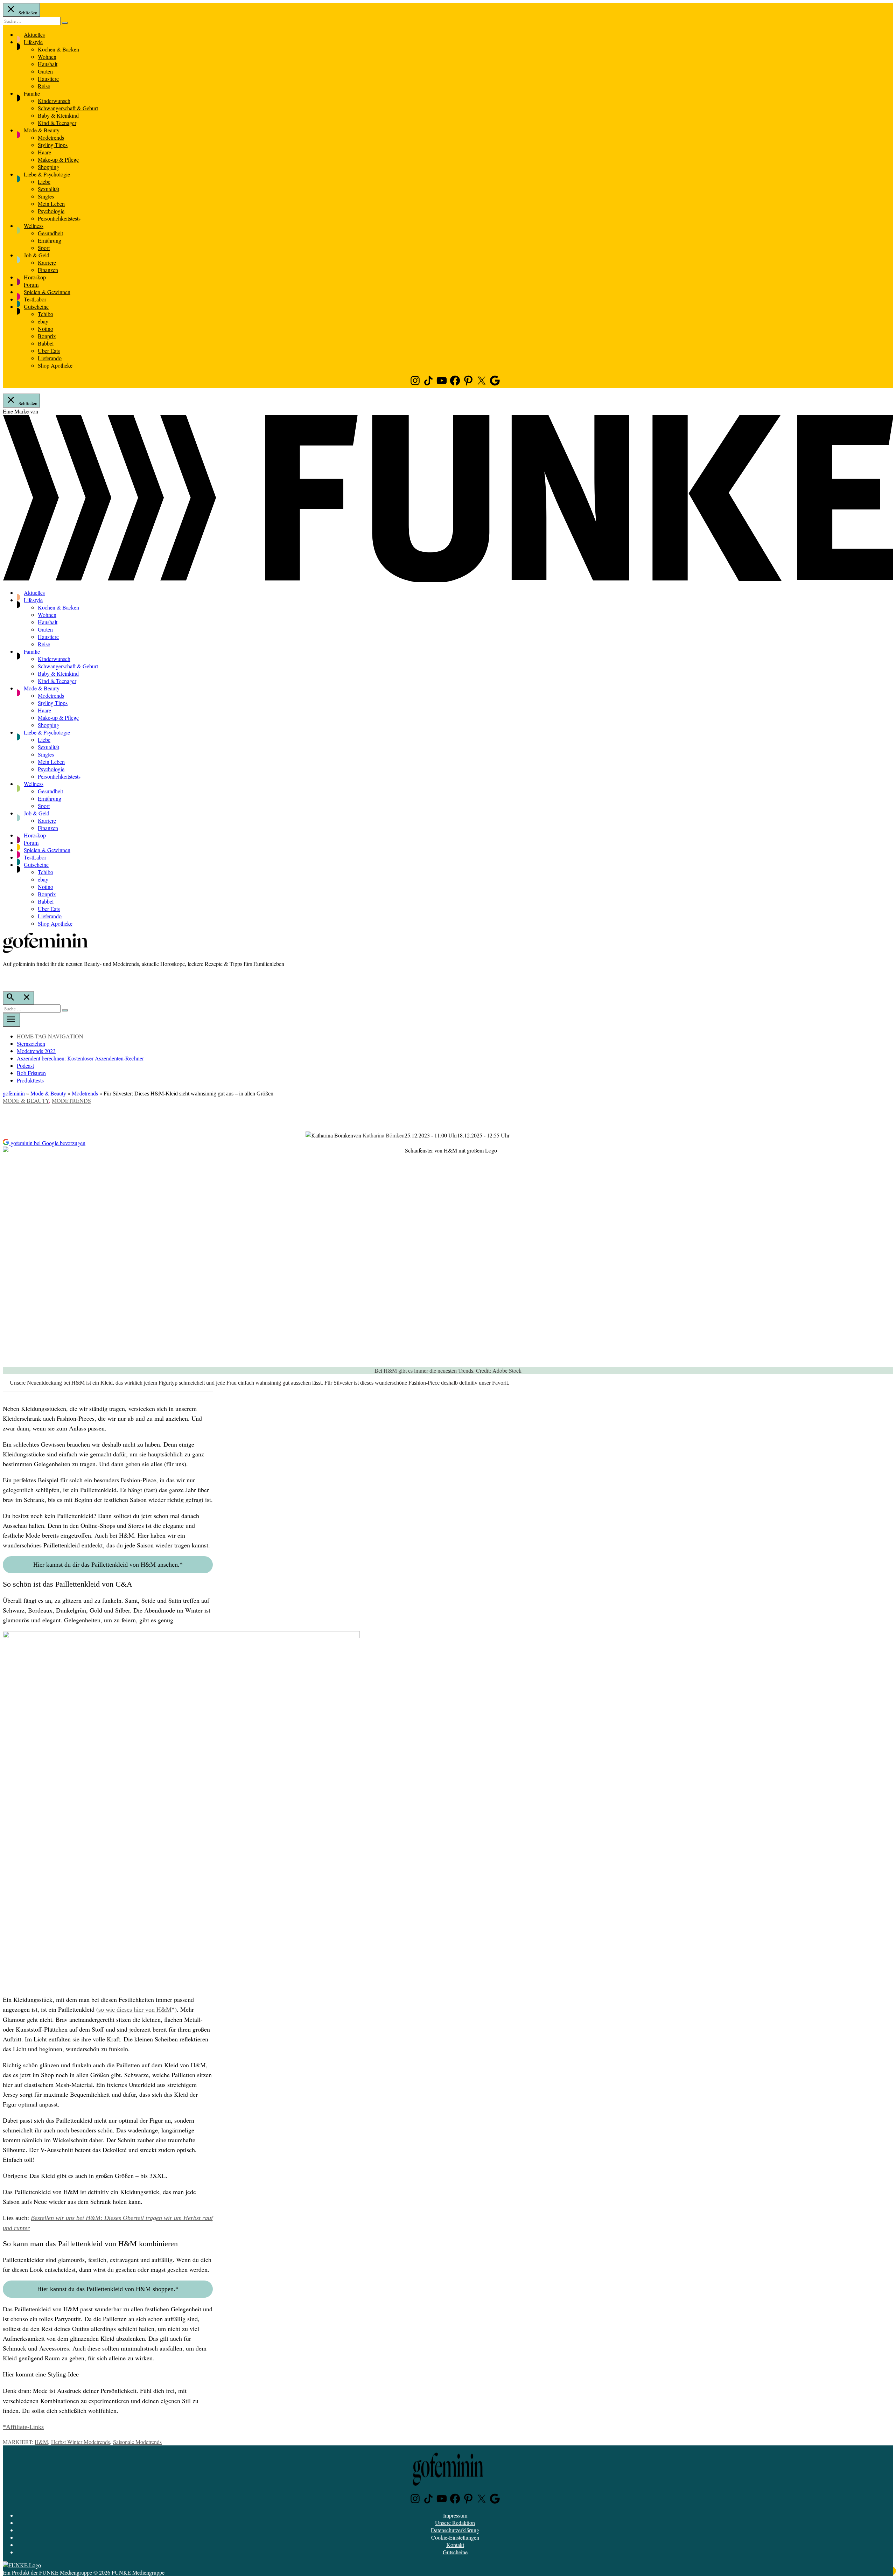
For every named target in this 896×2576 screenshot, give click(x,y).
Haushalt (48, 64)
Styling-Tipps (53, 145)
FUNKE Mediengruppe (66, 2572)
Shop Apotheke (55, 365)
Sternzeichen (31, 1043)
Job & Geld (37, 255)
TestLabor (35, 299)
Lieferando (50, 358)
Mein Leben (51, 204)
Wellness (34, 226)
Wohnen (47, 57)
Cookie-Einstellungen (455, 2537)
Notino (45, 329)
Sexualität (48, 189)
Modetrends (51, 137)
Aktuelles (34, 34)
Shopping (48, 167)
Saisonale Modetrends (137, 2442)
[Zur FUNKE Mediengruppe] (448, 580)
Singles (46, 196)
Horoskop (35, 277)
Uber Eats (49, 351)
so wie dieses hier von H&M (135, 2010)
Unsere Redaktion (455, 2523)
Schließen (27, 13)
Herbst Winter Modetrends (80, 2442)
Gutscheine (36, 307)
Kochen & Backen (58, 49)
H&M (41, 2442)
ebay (43, 321)
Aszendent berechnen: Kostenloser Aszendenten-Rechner (80, 1058)
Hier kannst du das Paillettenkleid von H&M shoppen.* (108, 2289)
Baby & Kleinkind (58, 115)
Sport (44, 248)
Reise (44, 86)
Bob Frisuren (31, 1073)
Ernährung (50, 240)
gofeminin (14, 1093)
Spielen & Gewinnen (47, 292)
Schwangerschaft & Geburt (68, 108)
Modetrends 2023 (36, 1051)
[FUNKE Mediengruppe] (22, 2565)
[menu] (12, 1020)
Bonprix (47, 336)
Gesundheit (50, 233)
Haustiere (48, 79)
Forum (31, 284)
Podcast (25, 1066)
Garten (45, 71)
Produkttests (30, 1080)
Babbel (46, 343)
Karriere (47, 262)
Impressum (455, 2515)
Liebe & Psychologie (47, 174)
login (6, 978)
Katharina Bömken (384, 1135)
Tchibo (45, 314)
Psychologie (51, 211)
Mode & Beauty (42, 130)
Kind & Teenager (57, 123)
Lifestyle (33, 42)
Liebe (44, 182)
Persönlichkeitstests (59, 218)
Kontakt (455, 2545)
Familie (32, 93)
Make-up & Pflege (58, 159)
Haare (44, 152)
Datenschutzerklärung (455, 2530)
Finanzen (48, 270)
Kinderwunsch (54, 101)
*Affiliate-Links (23, 2427)
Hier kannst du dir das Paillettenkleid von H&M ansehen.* (108, 1565)
